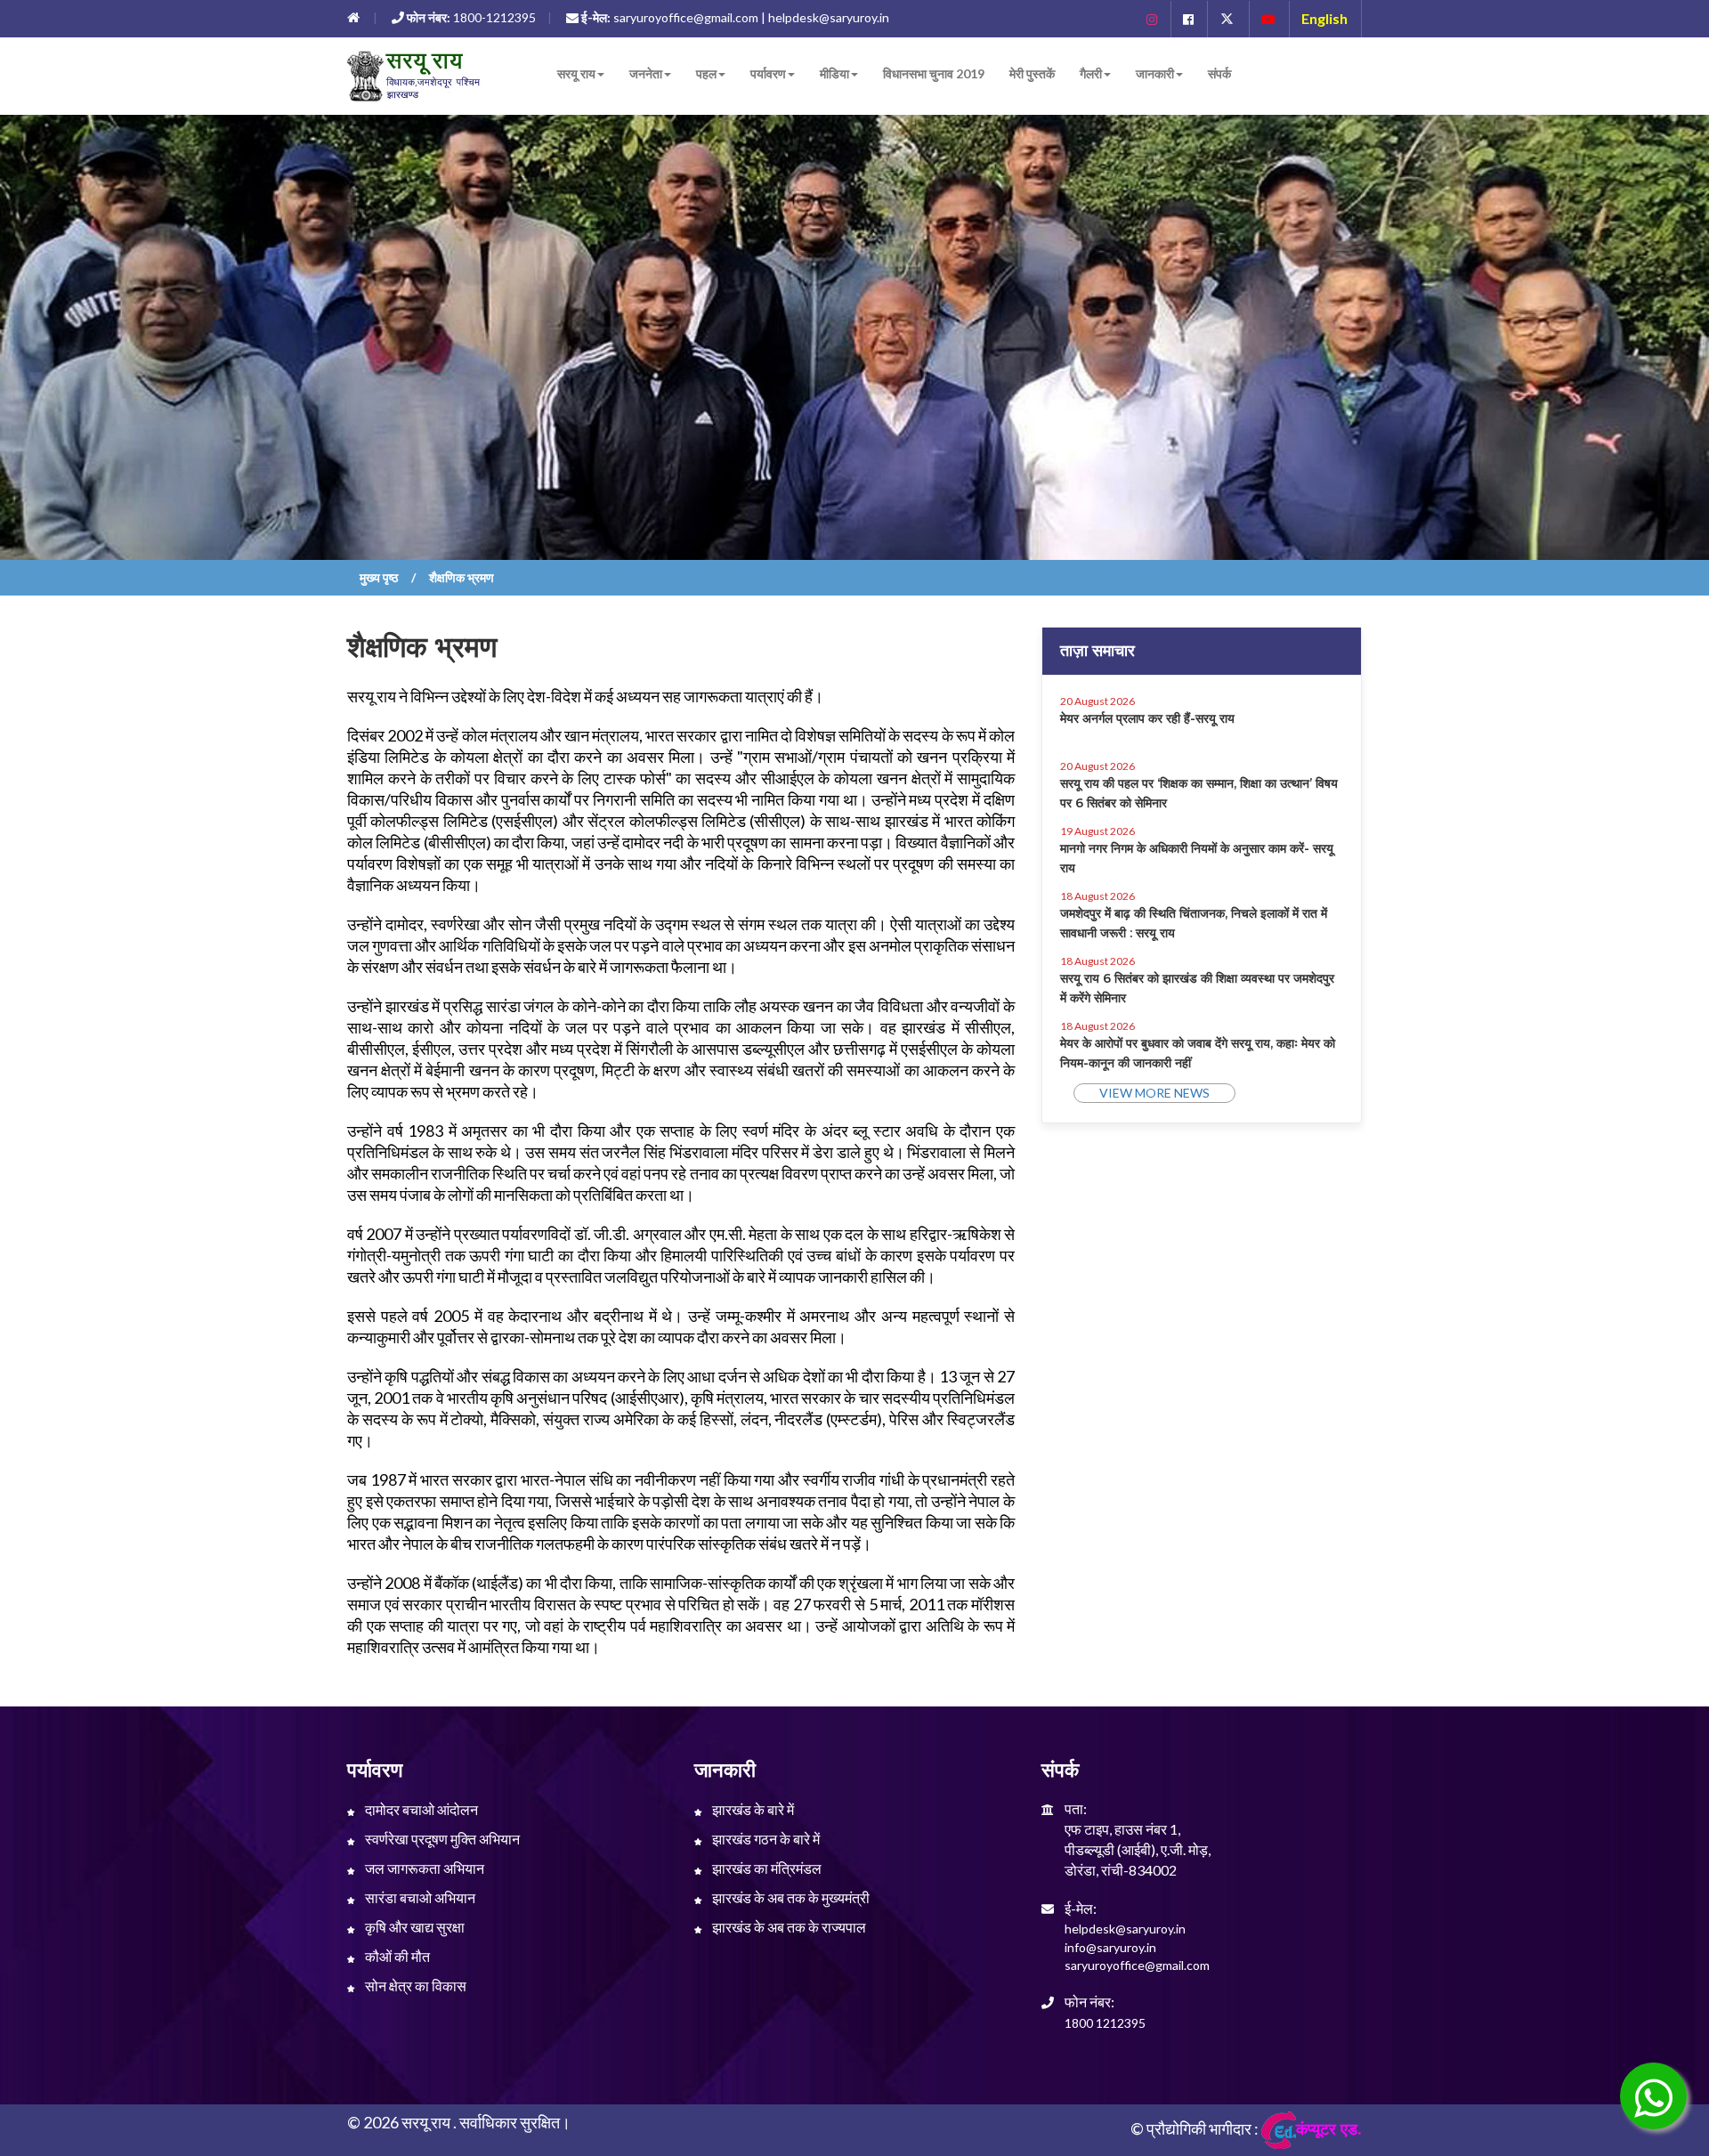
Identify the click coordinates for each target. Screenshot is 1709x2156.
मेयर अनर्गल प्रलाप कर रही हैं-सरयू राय (1147, 718)
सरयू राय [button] (576, 73)
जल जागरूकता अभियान (423, 1868)
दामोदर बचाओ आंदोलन (420, 1809)
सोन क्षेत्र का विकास (414, 1986)
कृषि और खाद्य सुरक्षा (413, 1927)
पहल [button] (706, 73)
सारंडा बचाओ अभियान (419, 1897)
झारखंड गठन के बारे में (765, 1839)
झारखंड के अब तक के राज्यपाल (788, 1927)
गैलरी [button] (1091, 73)
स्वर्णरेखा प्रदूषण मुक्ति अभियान (441, 1839)
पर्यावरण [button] (768, 73)
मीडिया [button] (834, 73)
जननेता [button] (646, 73)
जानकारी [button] (1155, 73)
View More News (1154, 1093)
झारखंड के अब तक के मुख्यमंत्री (790, 1897)
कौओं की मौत (396, 1956)
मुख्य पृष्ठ (379, 577)
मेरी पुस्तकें (1032, 73)
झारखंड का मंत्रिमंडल (765, 1868)
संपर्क (1219, 73)
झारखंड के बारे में (752, 1809)
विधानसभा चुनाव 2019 (934, 73)
